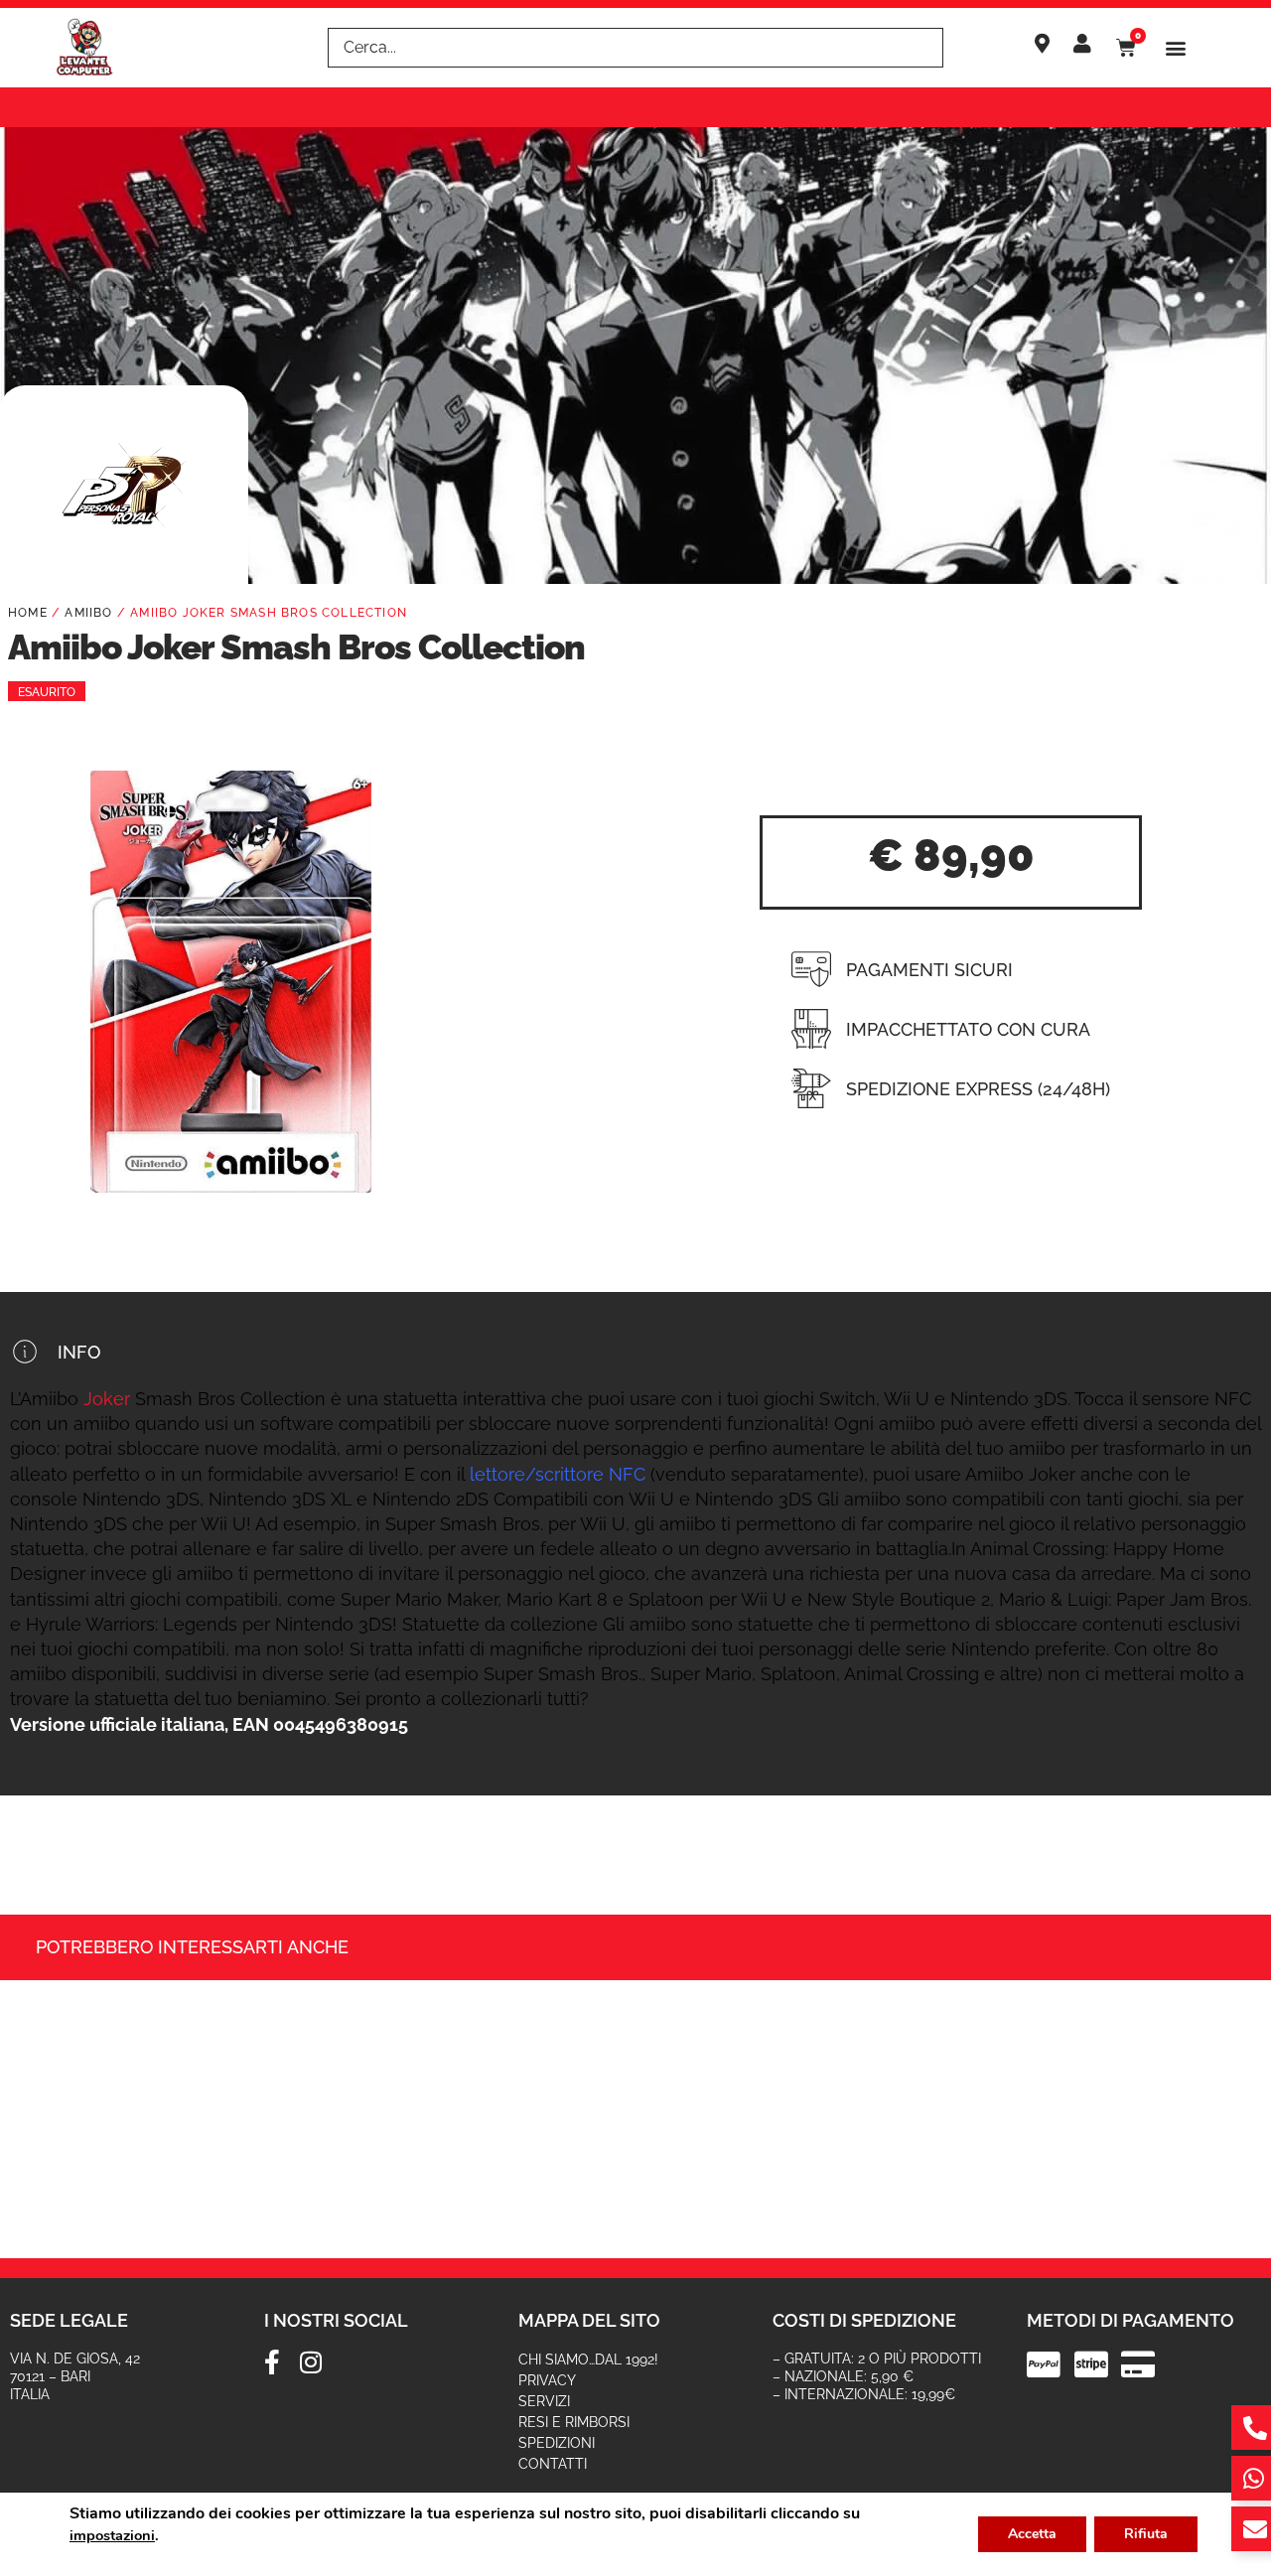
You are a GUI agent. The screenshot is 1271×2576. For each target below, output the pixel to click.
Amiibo (88, 613)
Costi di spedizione (864, 2320)
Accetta (1032, 2534)
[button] (1176, 48)
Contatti (553, 2464)
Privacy (547, 2380)
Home (28, 613)
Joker (107, 1399)
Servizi (544, 2401)
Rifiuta (1146, 2534)
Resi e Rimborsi (574, 2422)
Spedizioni (557, 2443)
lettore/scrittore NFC (558, 1474)
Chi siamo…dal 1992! (588, 2360)
